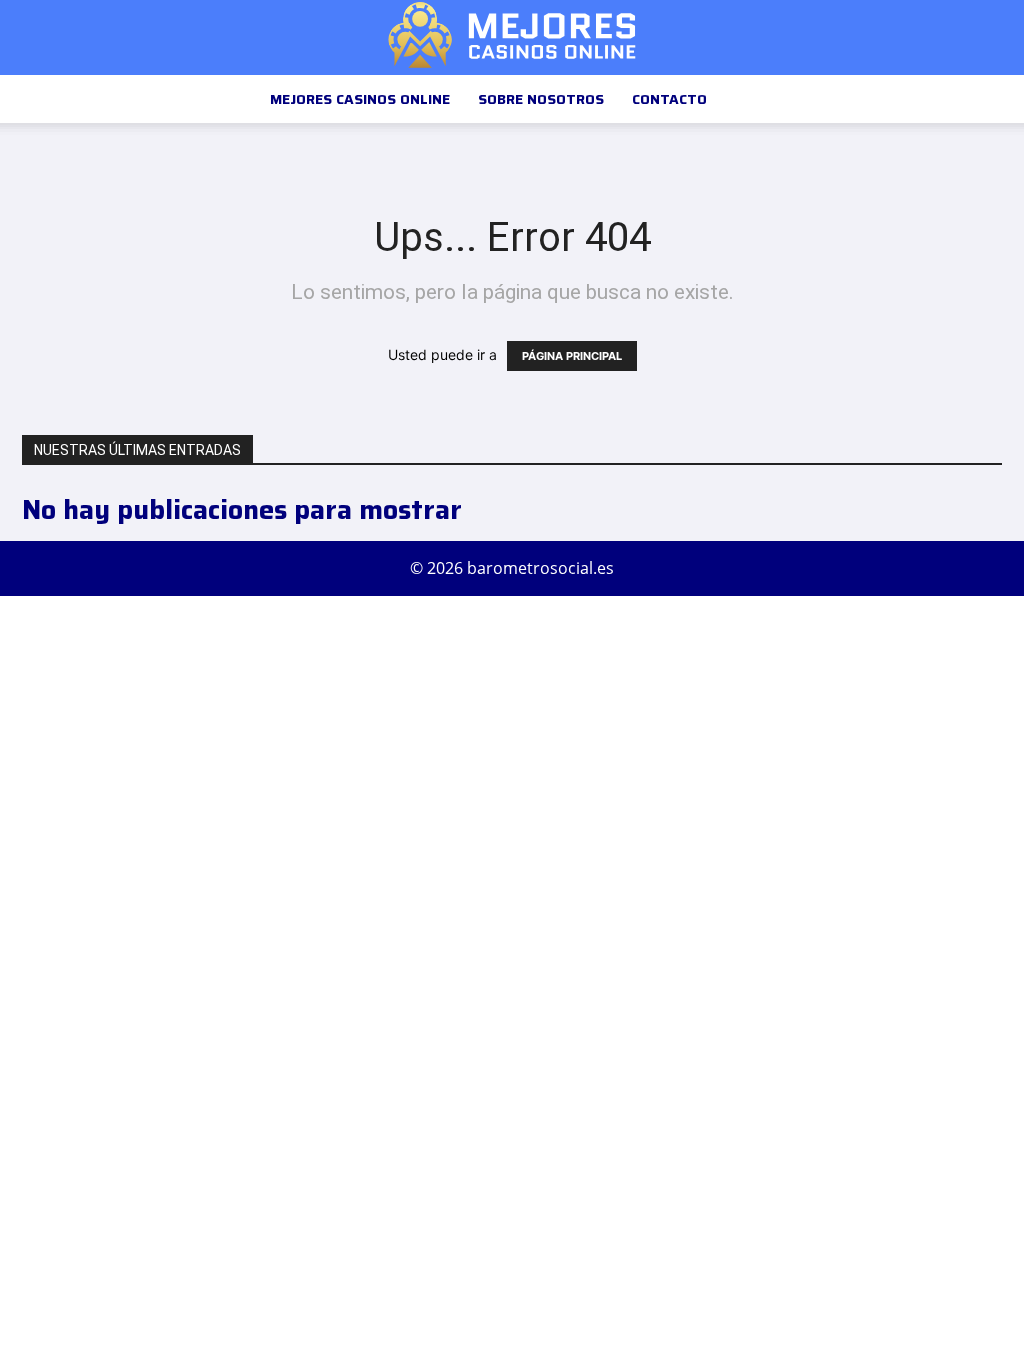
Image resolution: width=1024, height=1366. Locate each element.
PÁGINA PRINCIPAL (572, 356)
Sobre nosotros (541, 99)
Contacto (669, 99)
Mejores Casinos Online (360, 99)
